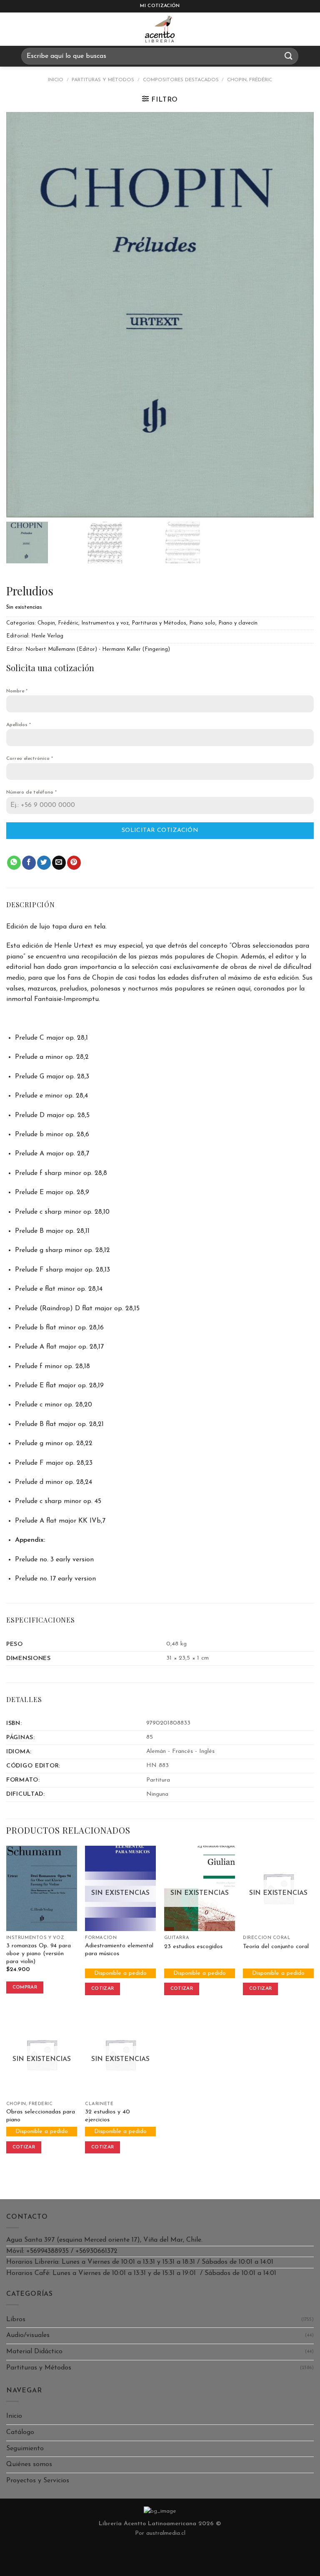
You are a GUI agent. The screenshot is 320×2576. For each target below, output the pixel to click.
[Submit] (289, 56)
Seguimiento (25, 2449)
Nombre (17, 691)
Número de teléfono (31, 792)
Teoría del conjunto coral (276, 1947)
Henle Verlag (47, 636)
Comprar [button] (25, 1987)
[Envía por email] (59, 863)
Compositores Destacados (181, 80)
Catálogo (20, 2432)
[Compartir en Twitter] (44, 863)
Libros (16, 2320)
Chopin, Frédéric (250, 80)
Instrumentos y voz (105, 623)
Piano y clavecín (238, 623)
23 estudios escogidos (193, 1947)
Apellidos (19, 725)
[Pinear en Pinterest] (74, 863)
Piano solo (202, 623)
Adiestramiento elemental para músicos (119, 1950)
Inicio (56, 80)
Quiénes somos (29, 2464)
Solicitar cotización (160, 830)
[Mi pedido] (289, 29)
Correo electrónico (30, 759)
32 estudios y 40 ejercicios (107, 2116)
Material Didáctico (34, 2352)
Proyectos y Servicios (38, 2481)
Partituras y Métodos (103, 80)
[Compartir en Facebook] (29, 863)
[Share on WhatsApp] (14, 863)
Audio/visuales (28, 2335)
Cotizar (102, 1989)
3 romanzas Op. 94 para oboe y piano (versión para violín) (39, 1954)
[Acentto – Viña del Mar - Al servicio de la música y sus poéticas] (160, 29)
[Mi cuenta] (310, 29)
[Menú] (14, 29)
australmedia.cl (166, 2533)
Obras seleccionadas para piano (41, 2116)
